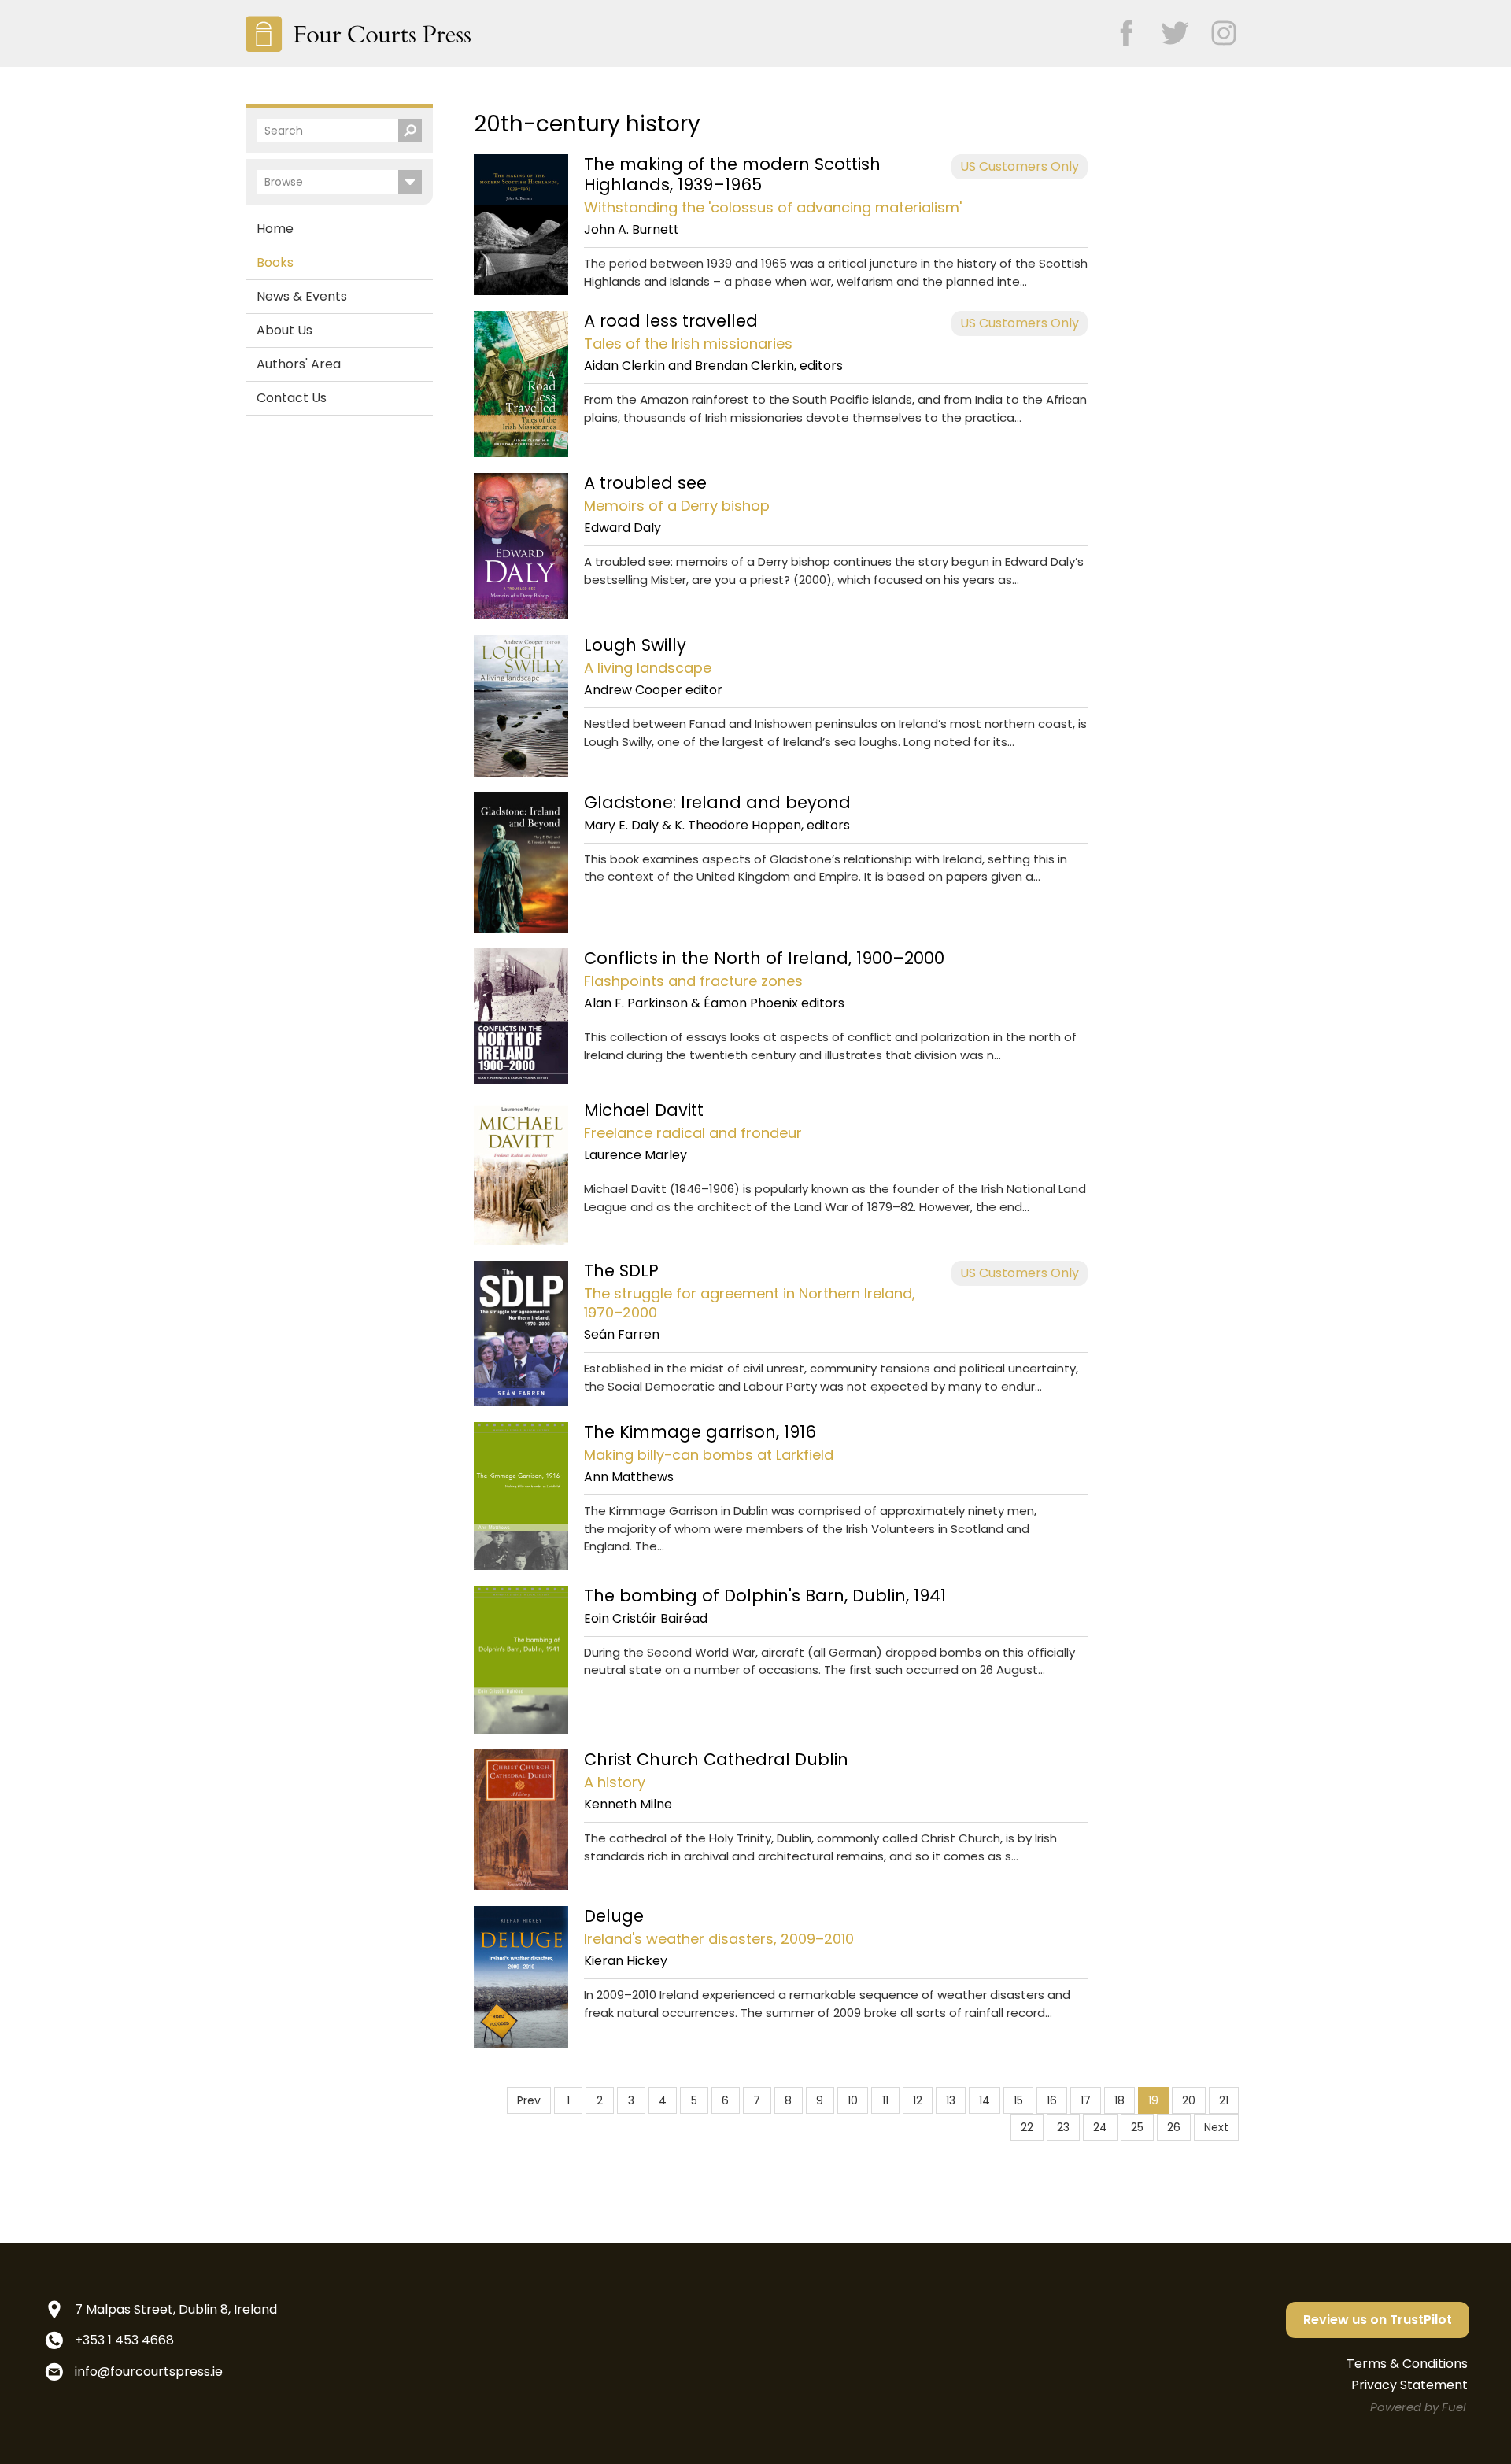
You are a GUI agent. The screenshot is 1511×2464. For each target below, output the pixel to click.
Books (275, 262)
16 (1052, 2100)
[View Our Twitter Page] (1167, 28)
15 (1018, 2100)
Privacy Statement (1409, 2385)
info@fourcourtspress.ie (149, 2372)
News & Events (302, 296)
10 (853, 2100)
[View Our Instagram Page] (1216, 28)
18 (1119, 2100)
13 (951, 2100)
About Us (284, 330)
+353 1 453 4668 (124, 2340)
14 (985, 2100)
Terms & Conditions (1407, 2364)
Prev (529, 2100)
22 (1027, 2127)
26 (1174, 2127)
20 (1189, 2100)
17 (1086, 2100)
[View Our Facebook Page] (1118, 28)
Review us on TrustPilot (1378, 2320)
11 (885, 2100)
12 (918, 2100)
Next (1216, 2127)
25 (1137, 2127)
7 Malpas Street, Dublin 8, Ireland (176, 2309)
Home (275, 229)
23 (1063, 2127)
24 (1100, 2127)
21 (1224, 2100)
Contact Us (292, 398)
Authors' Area (299, 364)
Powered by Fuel (1418, 2407)
